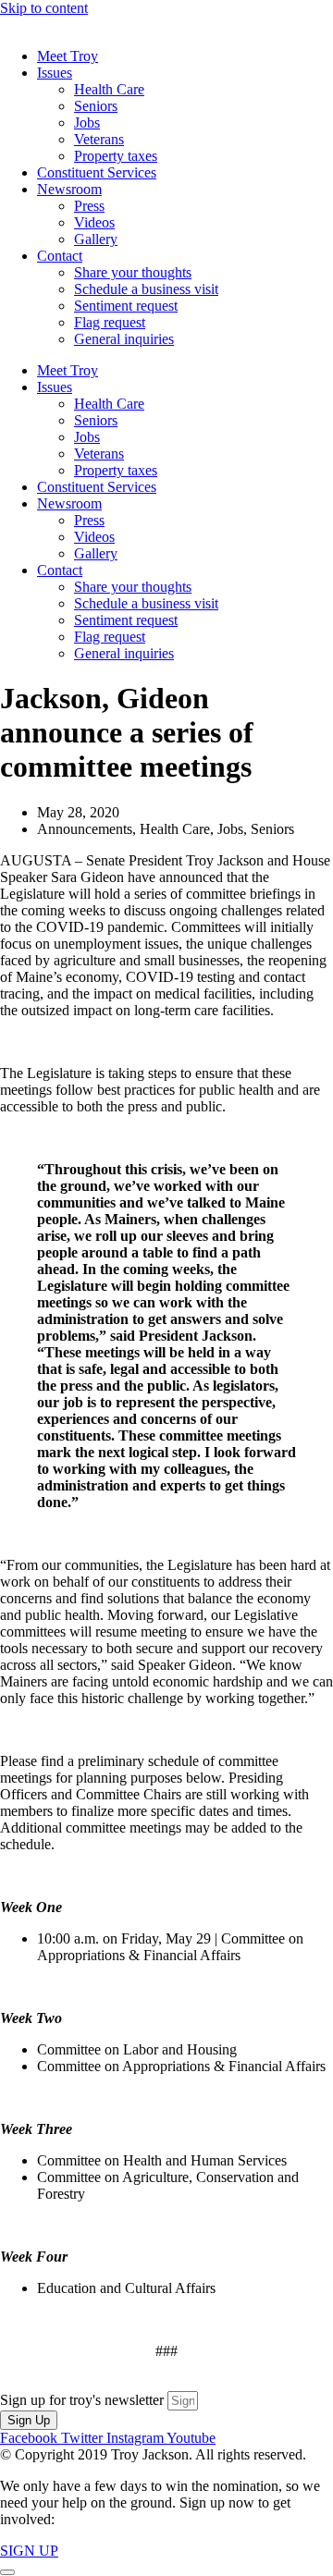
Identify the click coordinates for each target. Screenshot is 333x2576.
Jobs (87, 123)
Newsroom (69, 189)
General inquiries (124, 339)
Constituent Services (97, 172)
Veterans (99, 139)
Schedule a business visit (146, 289)
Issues (55, 73)
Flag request (110, 322)
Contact (60, 256)
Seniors (96, 106)
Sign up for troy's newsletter (84, 2400)
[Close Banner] (7, 2572)
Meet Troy (68, 56)
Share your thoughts (133, 272)
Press (89, 206)
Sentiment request (126, 306)
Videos (94, 222)
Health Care (109, 89)
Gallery (96, 239)
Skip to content (44, 8)
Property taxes (116, 156)
